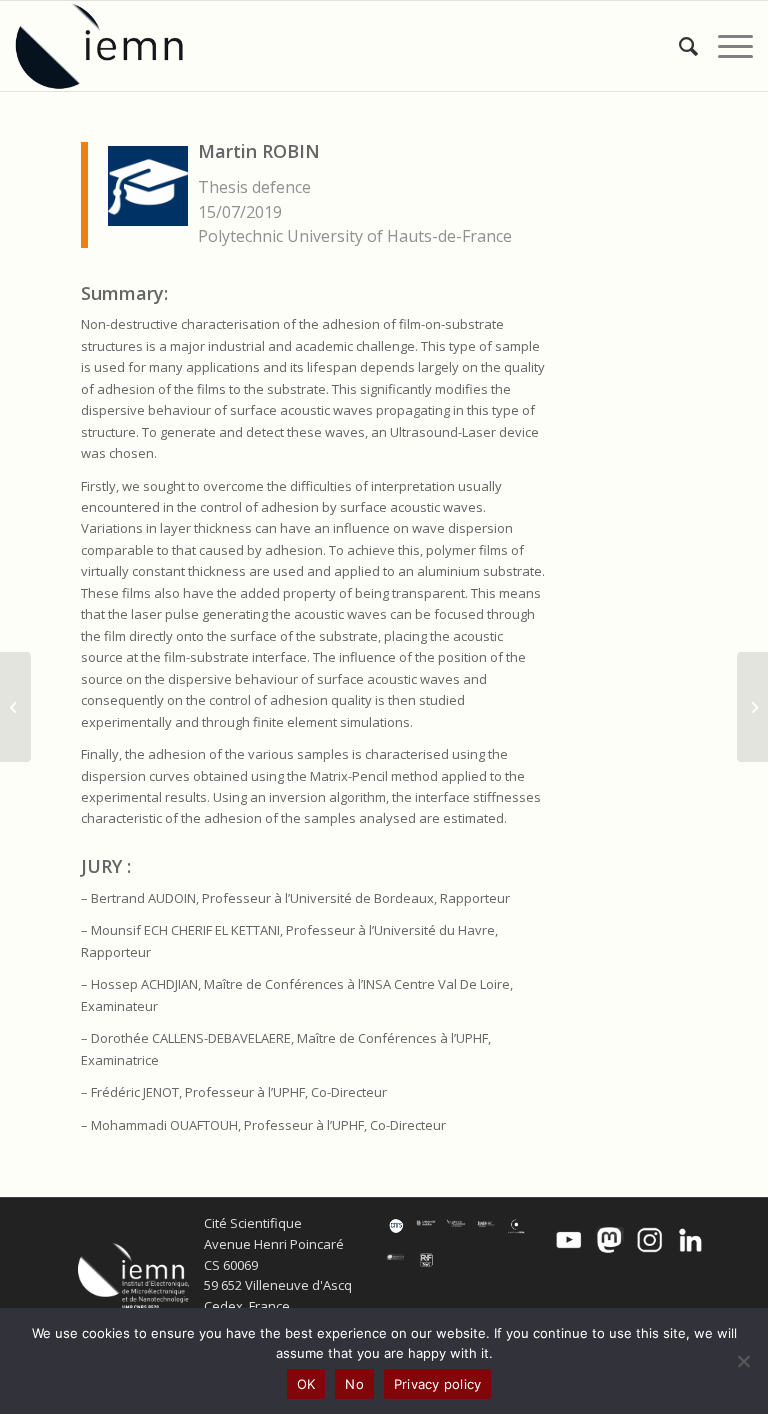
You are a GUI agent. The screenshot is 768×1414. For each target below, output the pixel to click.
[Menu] (725, 46)
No (354, 1384)
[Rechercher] (678, 46)
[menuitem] (678, 46)
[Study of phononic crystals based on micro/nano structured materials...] (15, 707)
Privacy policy (438, 1384)
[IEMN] (113, 46)
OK (306, 1384)
